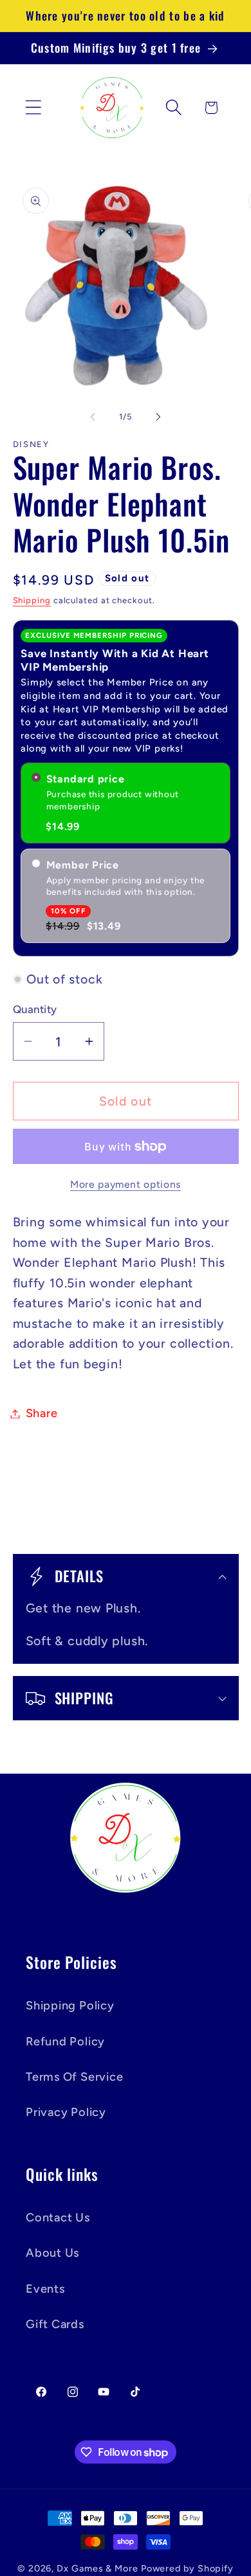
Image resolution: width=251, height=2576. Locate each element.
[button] (33, 108)
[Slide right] (158, 417)
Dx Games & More (98, 2568)
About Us (52, 2253)
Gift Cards (55, 2324)
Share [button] (42, 1413)
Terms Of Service (74, 2077)
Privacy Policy (66, 2112)
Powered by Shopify (187, 2568)
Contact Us (58, 2218)
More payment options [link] (126, 1184)
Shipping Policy (70, 2006)
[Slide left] (93, 417)
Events (45, 2289)
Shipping (32, 600)
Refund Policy (65, 2042)
